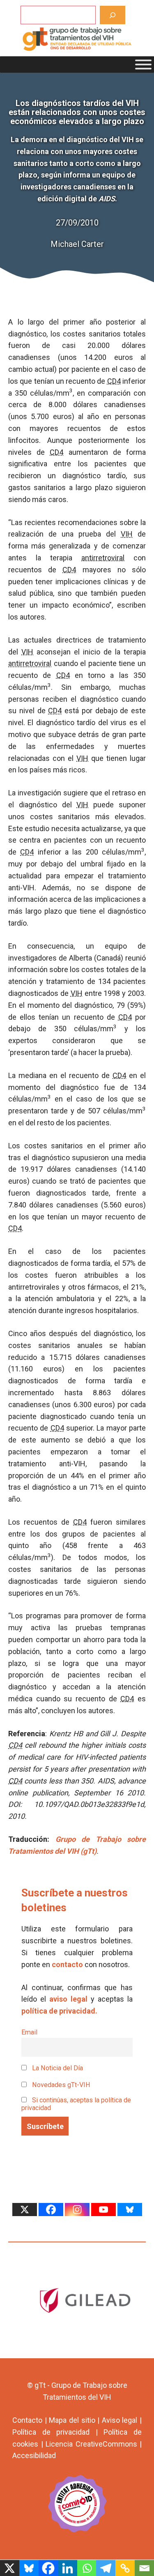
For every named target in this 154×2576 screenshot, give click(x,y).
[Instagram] (77, 2210)
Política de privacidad (51, 2432)
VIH (127, 534)
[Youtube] (103, 2210)
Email (29, 2032)
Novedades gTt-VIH (60, 2085)
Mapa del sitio (72, 2420)
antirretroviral (103, 558)
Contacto (27, 2420)
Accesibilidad (34, 2455)
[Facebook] (51, 2210)
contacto (67, 1964)
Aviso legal (120, 2420)
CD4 (114, 381)
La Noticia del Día (57, 2068)
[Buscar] (113, 15)
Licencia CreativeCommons (91, 2444)
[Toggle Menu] (143, 65)
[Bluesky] (130, 2210)
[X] (25, 2210)
